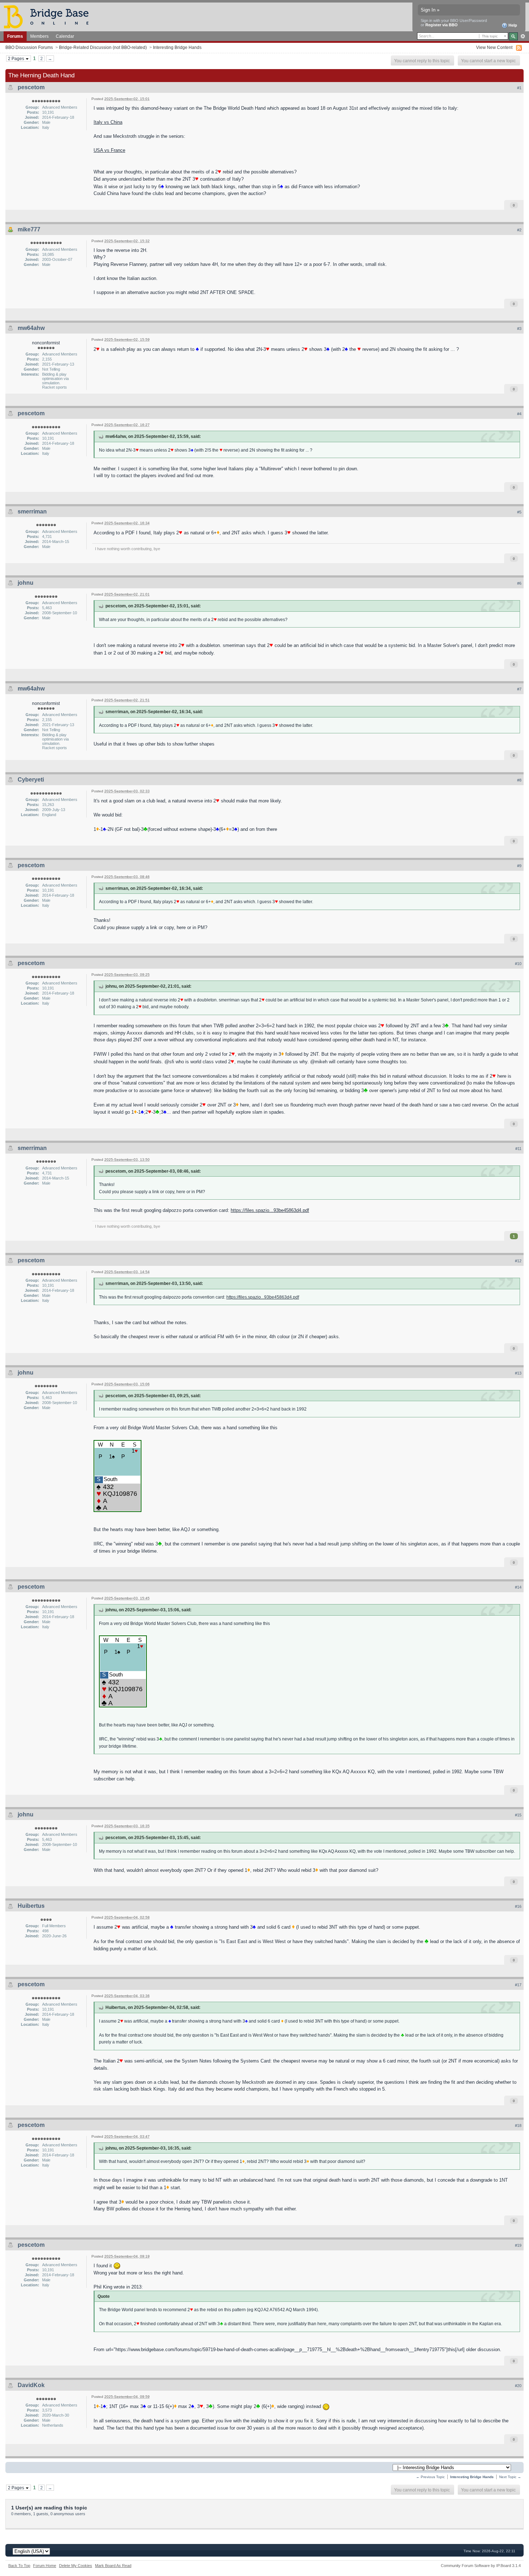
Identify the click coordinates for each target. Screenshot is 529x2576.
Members (39, 36)
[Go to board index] (49, 16)
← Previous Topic (430, 2477)
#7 (519, 689)
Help (512, 25)
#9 (519, 866)
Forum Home (45, 2566)
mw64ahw (31, 328)
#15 (518, 1815)
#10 (518, 964)
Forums (15, 36)
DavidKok (31, 2385)
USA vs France (109, 150)
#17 (518, 1985)
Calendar (65, 36)
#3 (519, 329)
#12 (518, 1261)
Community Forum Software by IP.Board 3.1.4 (481, 2566)
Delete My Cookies (76, 2566)
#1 (519, 88)
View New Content (494, 47)
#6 (519, 583)
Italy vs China (108, 122)
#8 (519, 780)
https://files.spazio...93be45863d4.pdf (270, 1210)
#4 (519, 414)
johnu (26, 583)
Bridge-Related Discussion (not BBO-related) (103, 47)
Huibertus (31, 1906)
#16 (518, 1906)
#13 (518, 1373)
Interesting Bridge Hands (177, 47)
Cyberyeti (31, 780)
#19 (518, 2245)
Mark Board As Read (113, 2566)
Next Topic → (510, 2477)
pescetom (31, 87)
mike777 (29, 229)
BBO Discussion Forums (29, 47)
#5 (519, 512)
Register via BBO (442, 25)
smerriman (32, 511)
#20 (518, 2386)
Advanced (523, 36)
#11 (518, 1149)
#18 (518, 2125)
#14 (518, 1587)
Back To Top (19, 2566)
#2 (519, 230)
